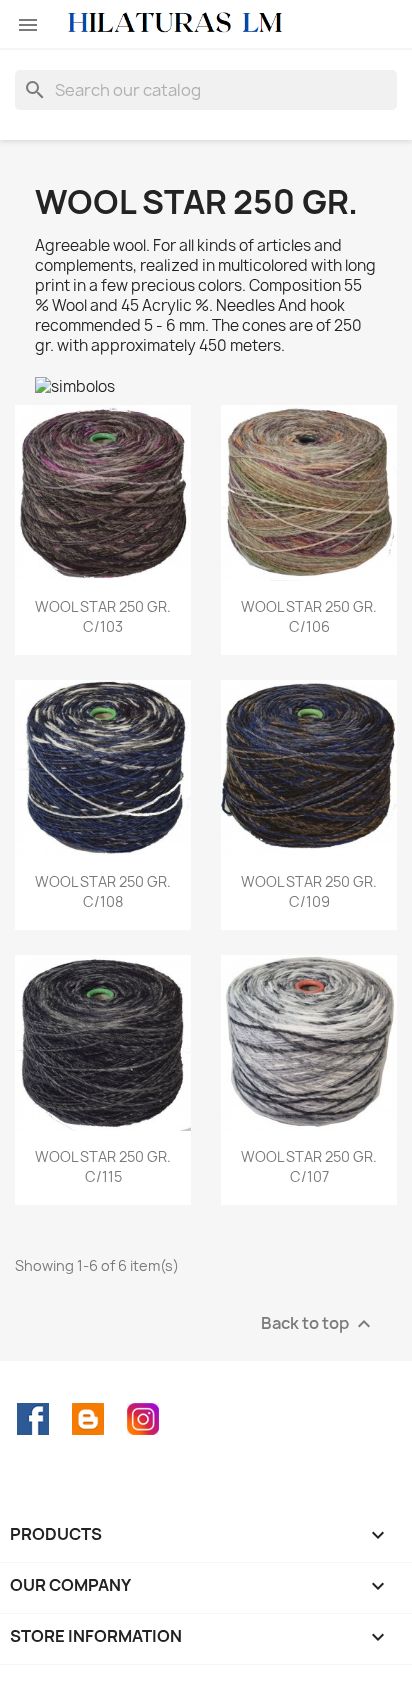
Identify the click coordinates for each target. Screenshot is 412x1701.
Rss (88, 1419)
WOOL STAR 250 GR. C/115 (103, 1166)
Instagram (143, 1419)
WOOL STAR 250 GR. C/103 (103, 616)
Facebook (33, 1419)
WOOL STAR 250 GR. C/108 (103, 891)
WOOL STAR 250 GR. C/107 (309, 1166)
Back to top (318, 1323)
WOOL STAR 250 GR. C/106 (309, 616)
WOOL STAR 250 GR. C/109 (309, 891)
